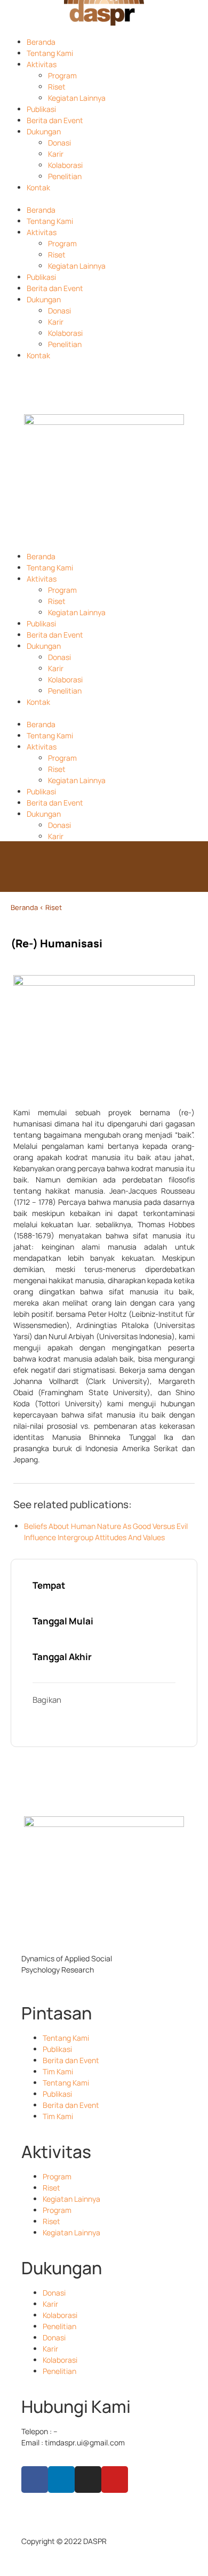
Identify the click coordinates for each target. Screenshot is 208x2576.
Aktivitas (42, 64)
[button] (104, 199)
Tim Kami (58, 2071)
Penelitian (65, 176)
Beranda (41, 42)
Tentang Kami (50, 53)
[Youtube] (115, 2480)
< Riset (51, 907)
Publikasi (41, 109)
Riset (57, 87)
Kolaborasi (65, 165)
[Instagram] (88, 2480)
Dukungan (44, 131)
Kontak (38, 187)
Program (62, 75)
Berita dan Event (55, 120)
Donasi (59, 143)
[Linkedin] (61, 2480)
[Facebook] (35, 2480)
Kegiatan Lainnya (77, 98)
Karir (56, 154)
